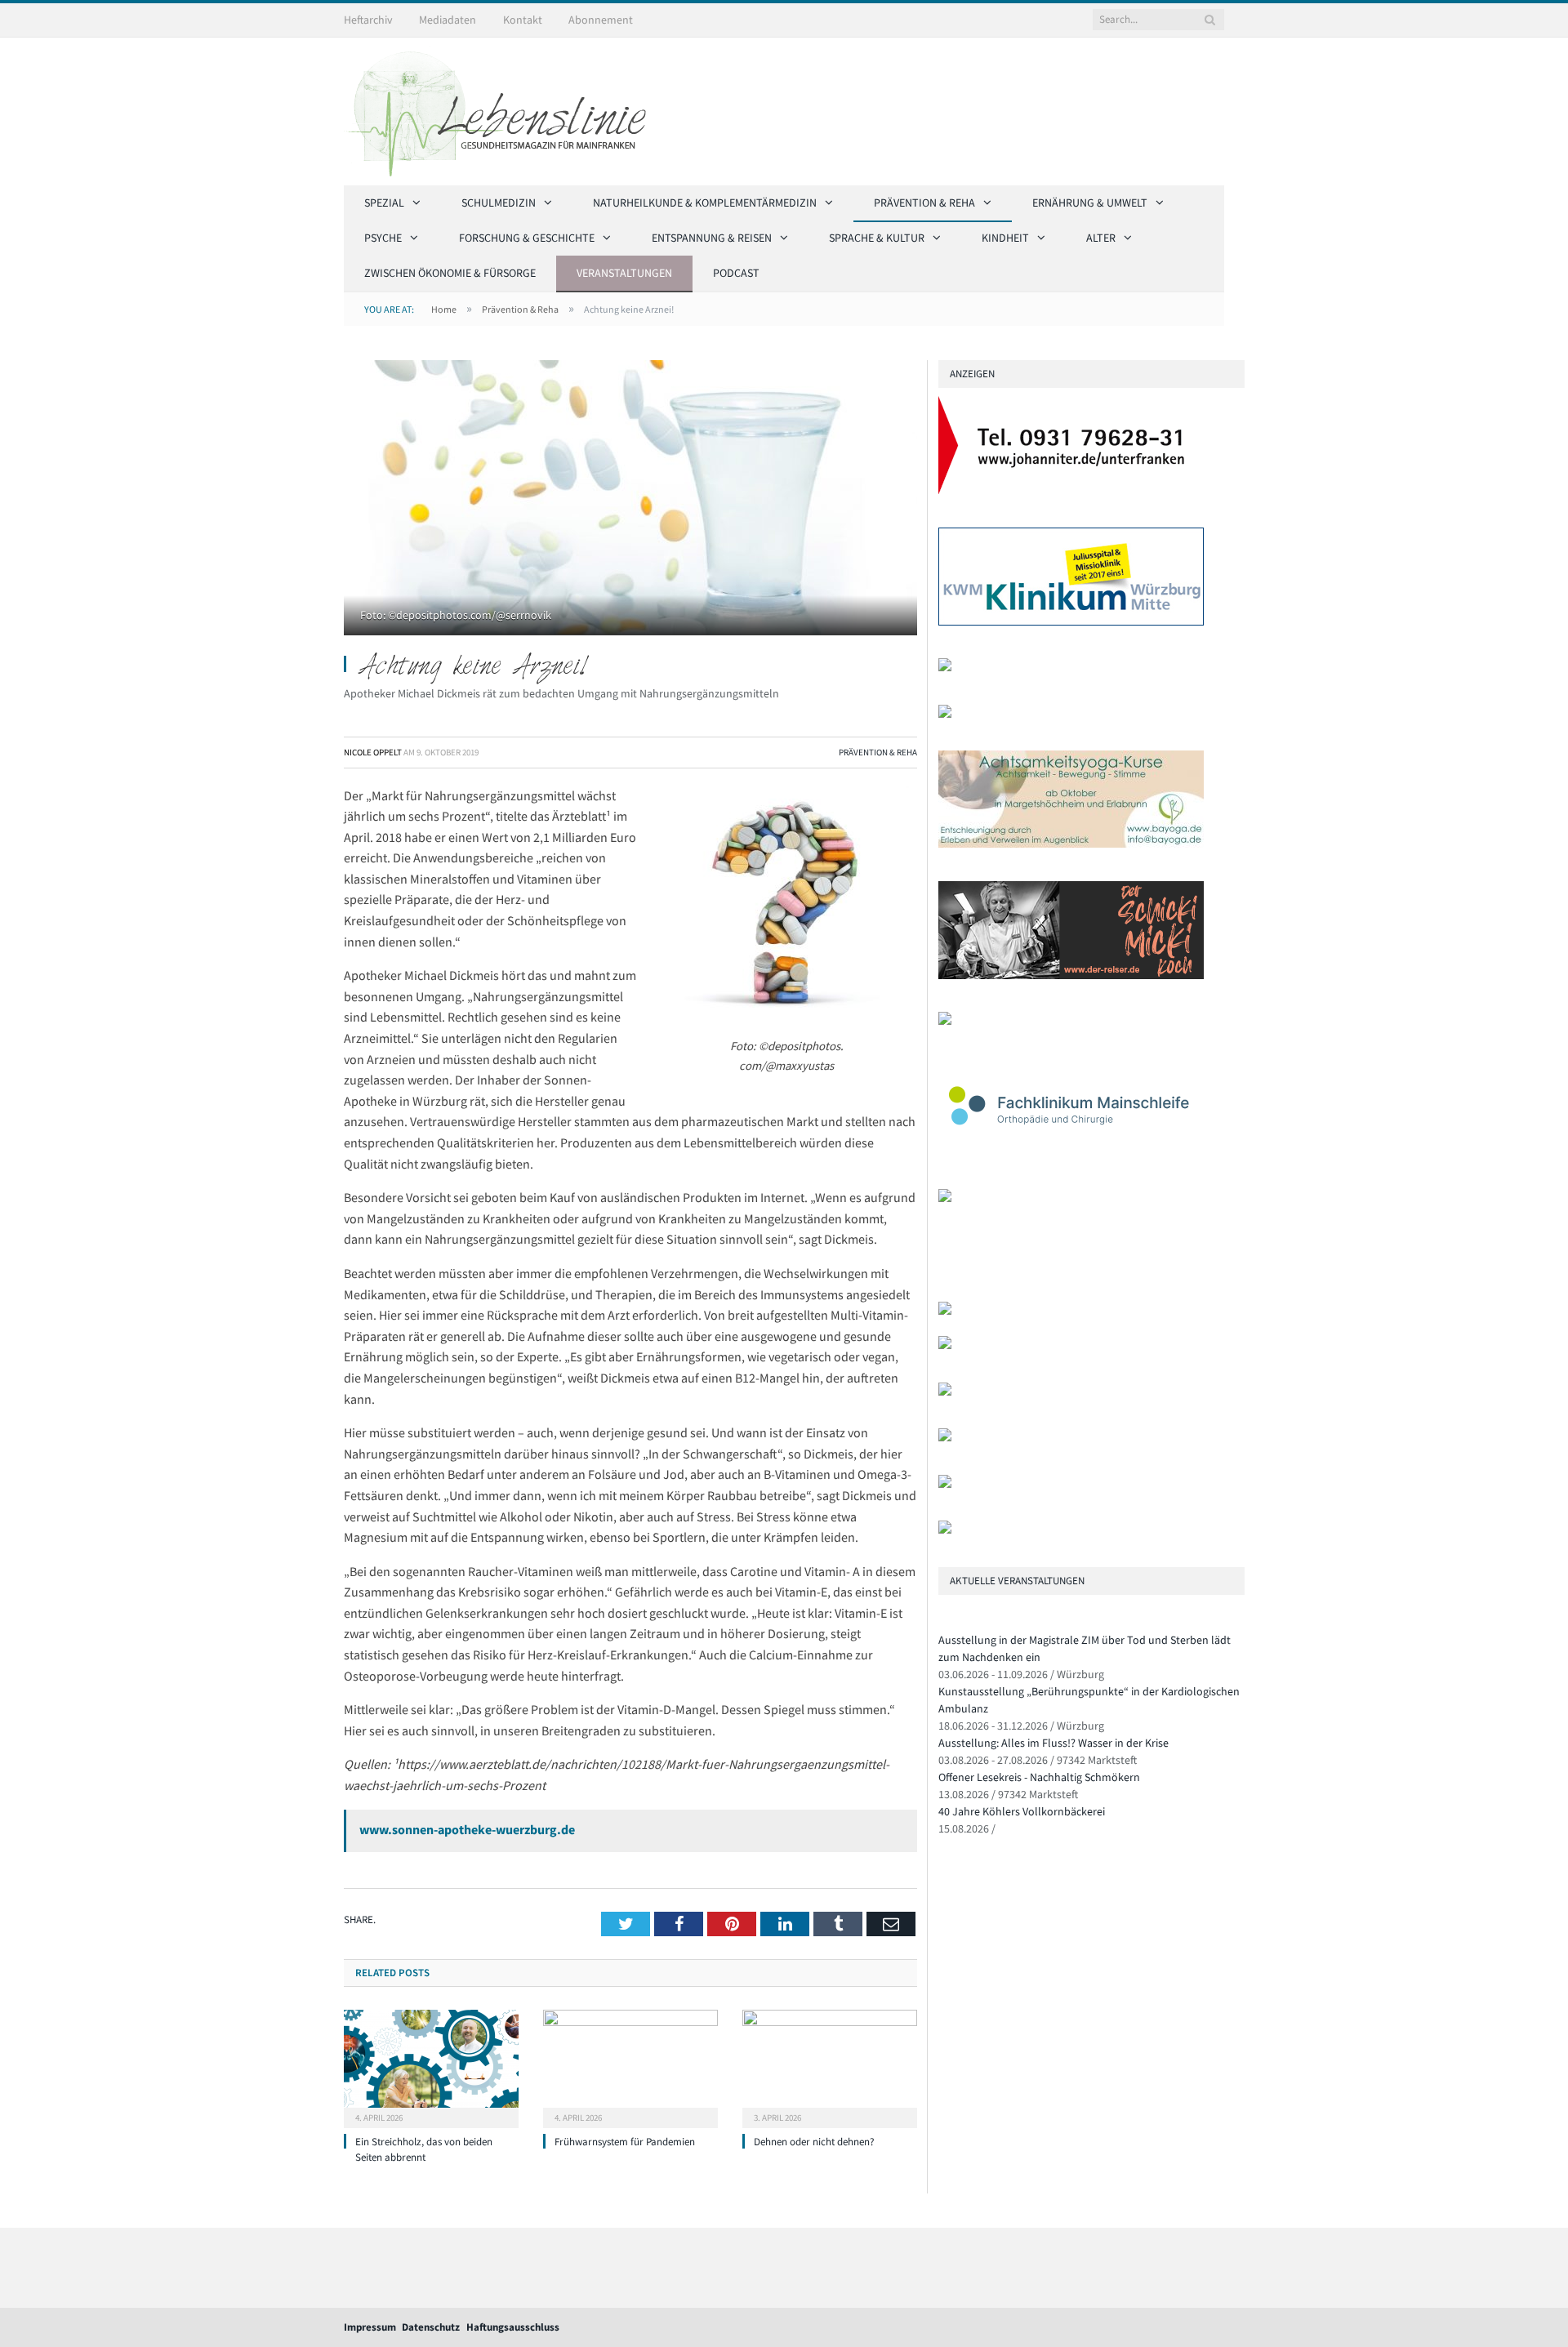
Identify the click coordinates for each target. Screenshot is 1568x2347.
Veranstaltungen (624, 273)
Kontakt (523, 20)
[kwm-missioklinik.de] (1071, 622)
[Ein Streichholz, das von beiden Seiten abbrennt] (431, 2067)
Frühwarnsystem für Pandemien (625, 2142)
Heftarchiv (368, 20)
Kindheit (1005, 238)
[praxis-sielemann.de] (945, 1198)
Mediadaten (448, 20)
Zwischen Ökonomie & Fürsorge (450, 273)
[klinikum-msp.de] (945, 1392)
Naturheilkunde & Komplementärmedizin (705, 203)
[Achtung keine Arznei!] (630, 500)
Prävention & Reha (924, 203)
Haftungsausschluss (513, 2327)
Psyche (383, 238)
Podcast (736, 273)
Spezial (384, 203)
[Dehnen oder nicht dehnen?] (830, 2067)
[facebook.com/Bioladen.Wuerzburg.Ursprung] (945, 1438)
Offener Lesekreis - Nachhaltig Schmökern (1039, 1777)
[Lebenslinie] (503, 109)
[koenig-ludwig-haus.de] (945, 668)
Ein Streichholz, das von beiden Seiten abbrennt (424, 2149)
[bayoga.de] (1071, 844)
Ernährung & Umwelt (1090, 203)
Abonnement (601, 20)
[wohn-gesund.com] (945, 714)
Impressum (370, 2327)
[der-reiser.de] (1071, 975)
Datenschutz (431, 2327)
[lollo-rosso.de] (945, 1345)
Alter (1101, 238)
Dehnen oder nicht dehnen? (814, 2142)
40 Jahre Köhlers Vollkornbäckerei (1022, 1811)
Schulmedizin (499, 203)
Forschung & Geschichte (527, 238)
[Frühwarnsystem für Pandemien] (630, 2067)
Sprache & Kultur (877, 238)
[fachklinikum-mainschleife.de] (1071, 1153)
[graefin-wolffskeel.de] (945, 1021)
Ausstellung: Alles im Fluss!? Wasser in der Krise (1053, 1743)
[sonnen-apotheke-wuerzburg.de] (945, 1530)
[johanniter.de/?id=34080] (1071, 490)
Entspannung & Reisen (712, 238)
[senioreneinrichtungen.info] (945, 1484)
